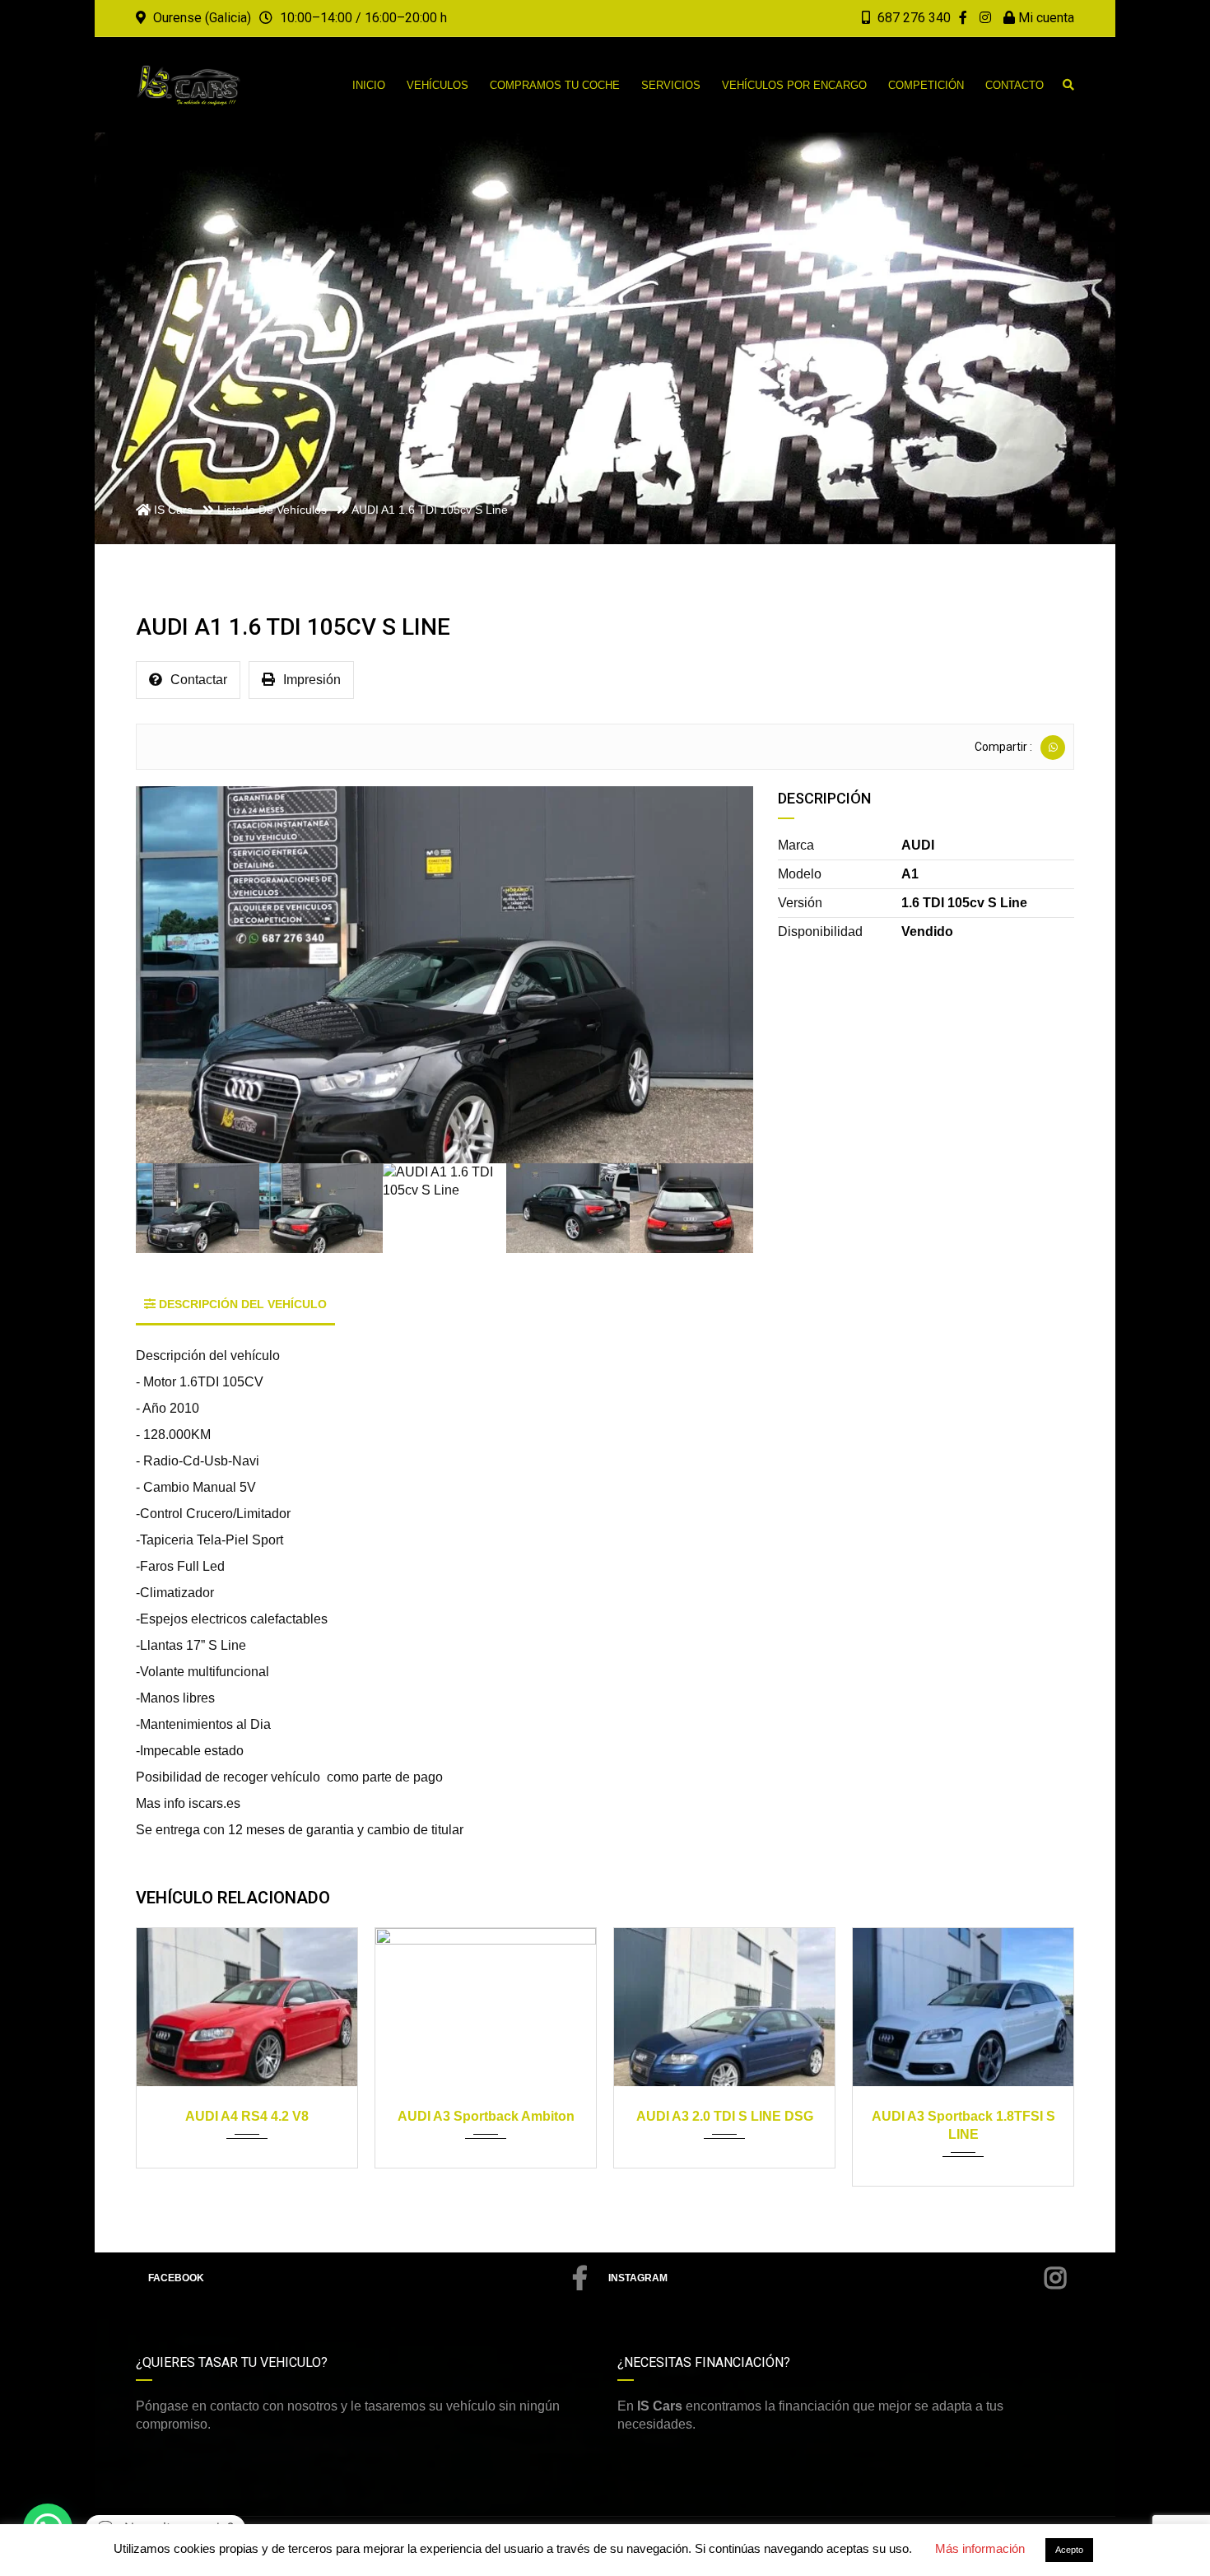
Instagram (638, 2278)
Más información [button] (980, 2548)
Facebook (176, 2278)
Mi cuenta (1045, 18)
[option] (444, 975)
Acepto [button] (1069, 2550)
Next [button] (718, 975)
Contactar (199, 680)
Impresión (312, 680)
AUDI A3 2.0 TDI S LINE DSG (486, 2116)
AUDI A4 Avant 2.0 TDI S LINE (963, 2116)
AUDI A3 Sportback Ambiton (247, 2116)
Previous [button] (171, 975)
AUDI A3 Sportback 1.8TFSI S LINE (725, 2125)
